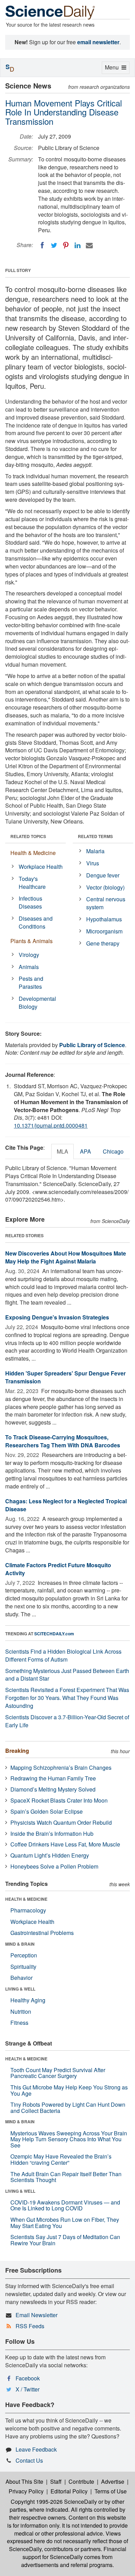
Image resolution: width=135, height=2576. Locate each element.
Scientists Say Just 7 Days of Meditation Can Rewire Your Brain (65, 2240)
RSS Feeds (30, 2326)
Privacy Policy (26, 2491)
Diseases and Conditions (36, 922)
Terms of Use (111, 2491)
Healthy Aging (28, 2000)
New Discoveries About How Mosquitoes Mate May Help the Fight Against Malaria (66, 1257)
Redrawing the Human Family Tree (53, 1778)
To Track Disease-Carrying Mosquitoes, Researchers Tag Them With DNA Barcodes (63, 1441)
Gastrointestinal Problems (42, 1933)
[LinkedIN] (78, 245)
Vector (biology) (105, 887)
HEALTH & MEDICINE (26, 1899)
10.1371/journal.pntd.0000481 (51, 1125)
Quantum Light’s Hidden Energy (50, 1855)
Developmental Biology (37, 1003)
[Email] (89, 245)
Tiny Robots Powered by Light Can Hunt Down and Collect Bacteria (68, 2108)
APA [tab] (85, 1151)
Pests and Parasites (31, 983)
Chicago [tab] (113, 1151)
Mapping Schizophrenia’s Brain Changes (61, 1768)
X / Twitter (28, 2389)
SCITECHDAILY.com (54, 1634)
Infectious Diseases (30, 902)
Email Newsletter (37, 2315)
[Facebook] (42, 245)
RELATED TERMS (95, 836)
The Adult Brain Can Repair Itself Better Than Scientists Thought (66, 2177)
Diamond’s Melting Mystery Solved (53, 1789)
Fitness (19, 2023)
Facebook (28, 2378)
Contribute (81, 2481)
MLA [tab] (62, 1151)
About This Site (24, 2481)
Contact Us (29, 2460)
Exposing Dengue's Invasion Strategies (57, 1317)
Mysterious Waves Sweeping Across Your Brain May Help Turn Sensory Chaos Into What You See (69, 2139)
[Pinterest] (66, 245)
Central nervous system (106, 903)
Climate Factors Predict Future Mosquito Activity (58, 1569)
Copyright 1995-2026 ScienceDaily (54, 2502)
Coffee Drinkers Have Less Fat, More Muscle (65, 1844)
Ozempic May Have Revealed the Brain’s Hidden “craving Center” (61, 2159)
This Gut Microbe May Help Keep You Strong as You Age (69, 2090)
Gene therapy (103, 943)
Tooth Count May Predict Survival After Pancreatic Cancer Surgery (58, 2073)
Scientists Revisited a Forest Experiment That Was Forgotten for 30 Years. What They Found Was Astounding (67, 1698)
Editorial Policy (69, 2491)
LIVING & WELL (20, 1989)
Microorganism (104, 931)
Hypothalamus (104, 919)
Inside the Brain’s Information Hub (52, 1834)
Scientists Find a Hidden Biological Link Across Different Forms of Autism (63, 1655)
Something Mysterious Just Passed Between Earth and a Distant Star (67, 1675)
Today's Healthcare (32, 883)
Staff (56, 2481)
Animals (29, 967)
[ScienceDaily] (50, 12)
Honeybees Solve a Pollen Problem (54, 1866)
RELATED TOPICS (28, 836)
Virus (93, 863)
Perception (24, 1955)
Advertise (113, 2481)
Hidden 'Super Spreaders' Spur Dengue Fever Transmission (65, 1377)
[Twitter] (54, 245)
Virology (29, 955)
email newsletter (98, 42)
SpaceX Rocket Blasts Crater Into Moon (59, 1800)
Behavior (21, 1978)
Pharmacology (28, 1910)
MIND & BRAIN (20, 1944)
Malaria (95, 851)
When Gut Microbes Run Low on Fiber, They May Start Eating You (65, 2223)
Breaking (17, 1751)
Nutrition (21, 2011)
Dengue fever (103, 875)
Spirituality (23, 1967)
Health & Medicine (33, 853)
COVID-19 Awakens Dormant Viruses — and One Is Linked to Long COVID (65, 2205)
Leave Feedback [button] (36, 2449)
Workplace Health (41, 867)
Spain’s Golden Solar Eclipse (47, 1811)
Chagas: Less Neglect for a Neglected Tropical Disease (66, 1505)
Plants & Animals (31, 941)
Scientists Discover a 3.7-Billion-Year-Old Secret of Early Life (67, 1721)
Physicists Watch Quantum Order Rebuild (61, 1822)
